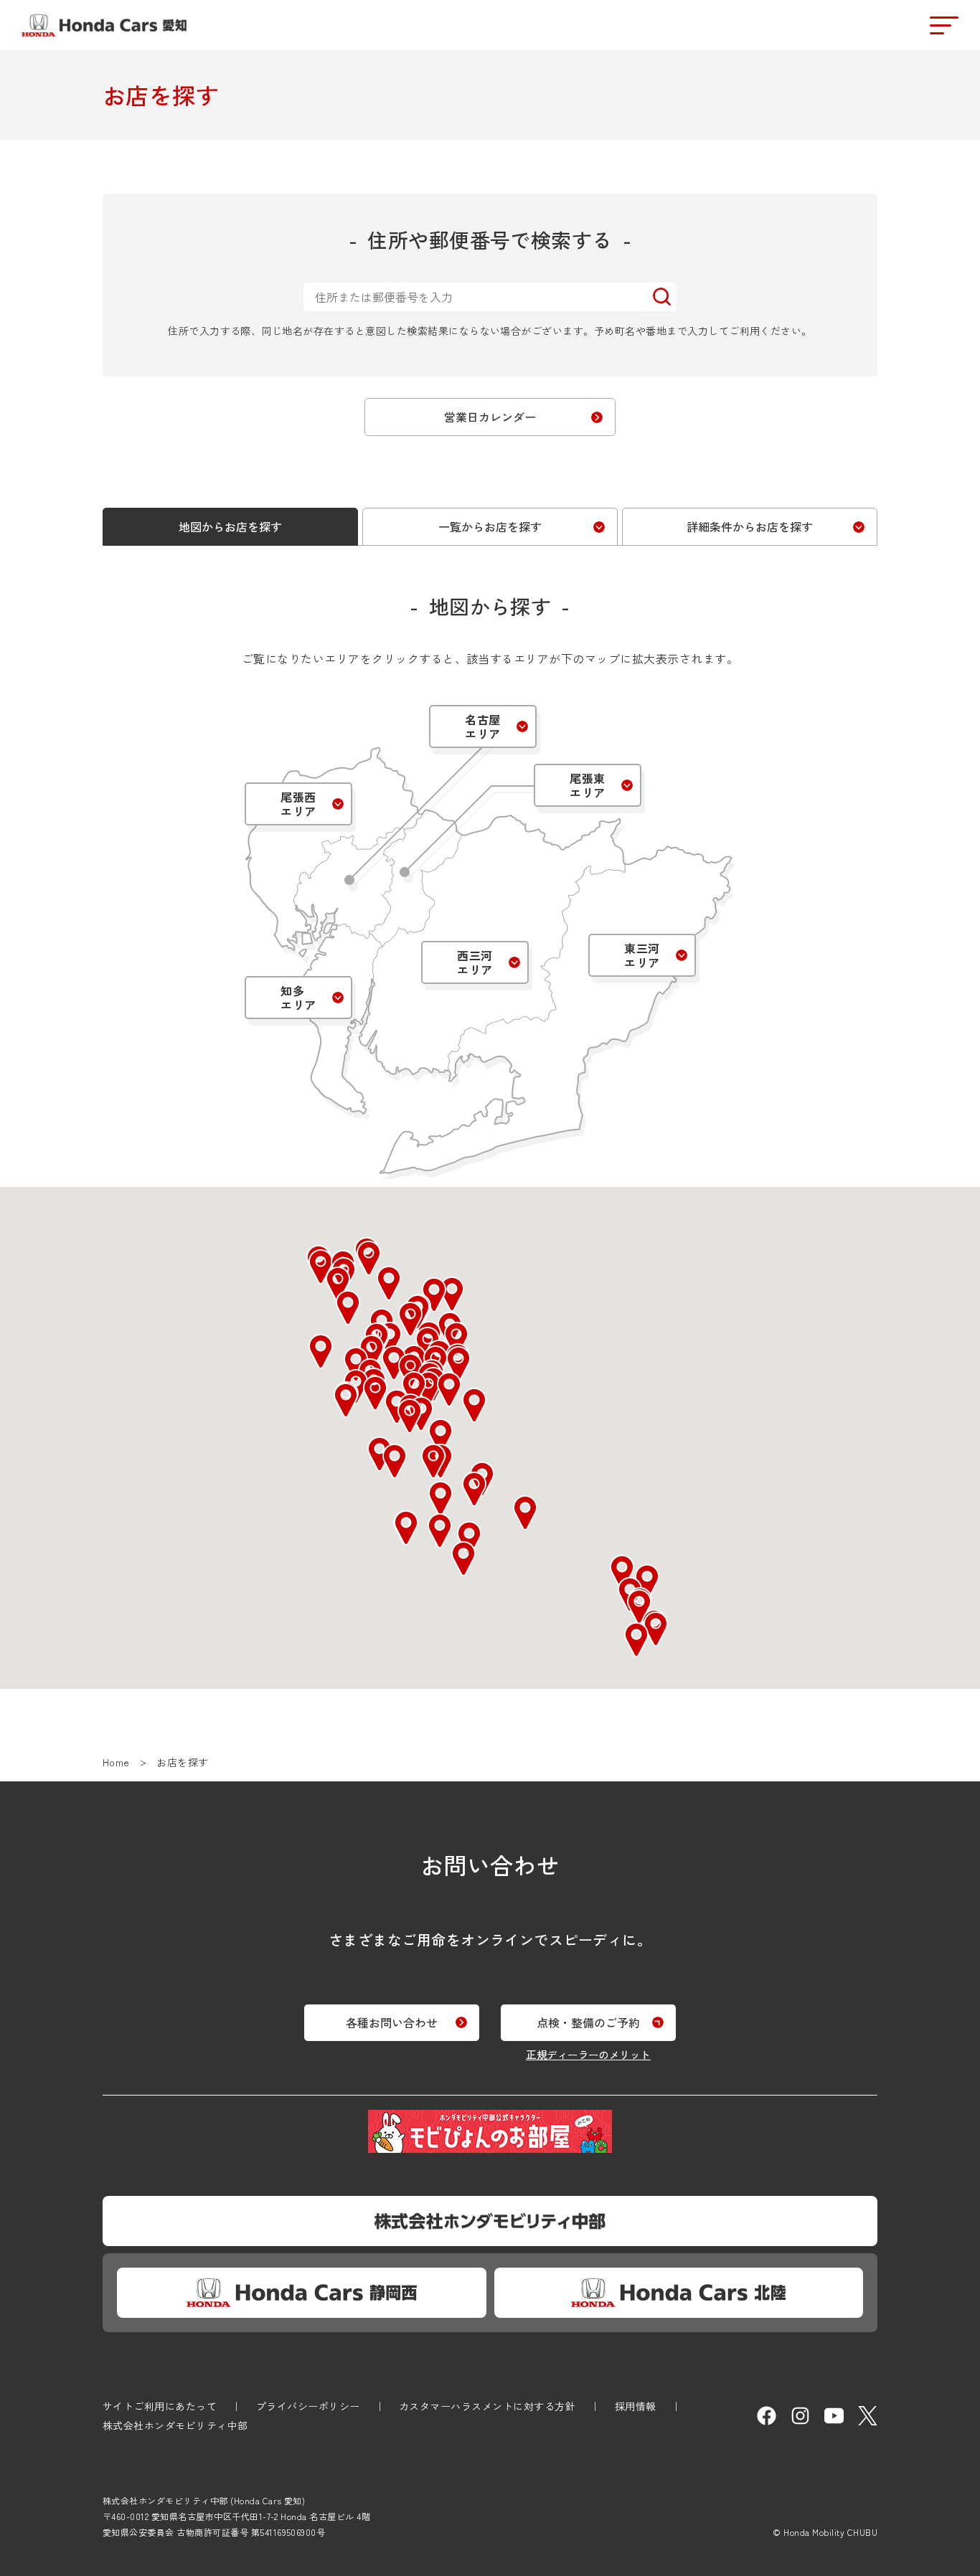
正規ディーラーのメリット (588, 2054)
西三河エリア (475, 962)
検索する (662, 297)
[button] (440, 1436)
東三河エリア (642, 955)
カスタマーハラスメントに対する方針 (487, 2406)
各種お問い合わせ (392, 2022)
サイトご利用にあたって (160, 2406)
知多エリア (298, 998)
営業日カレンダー (490, 417)
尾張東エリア (587, 785)
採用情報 (636, 2406)
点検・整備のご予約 (588, 2022)
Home (116, 1762)
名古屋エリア (482, 726)
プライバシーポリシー (308, 2406)
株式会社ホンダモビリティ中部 (175, 2425)
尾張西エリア (298, 804)
